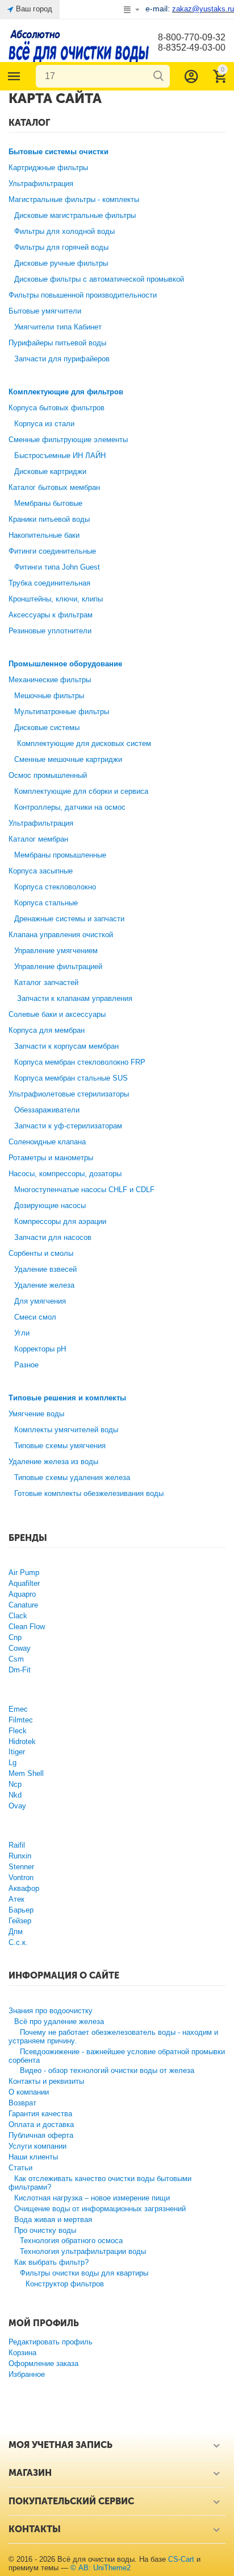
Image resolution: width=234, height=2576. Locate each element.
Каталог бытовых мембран (54, 487)
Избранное (27, 2374)
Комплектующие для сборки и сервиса (81, 791)
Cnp (15, 1637)
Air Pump (24, 1573)
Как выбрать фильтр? (51, 2262)
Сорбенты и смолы (41, 1253)
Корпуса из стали (44, 424)
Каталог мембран (38, 839)
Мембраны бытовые (48, 503)
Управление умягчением (56, 951)
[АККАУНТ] (191, 76)
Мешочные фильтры (49, 696)
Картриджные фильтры (48, 168)
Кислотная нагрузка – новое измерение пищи (92, 2198)
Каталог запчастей (46, 982)
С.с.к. (18, 1942)
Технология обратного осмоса (71, 2241)
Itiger (17, 1752)
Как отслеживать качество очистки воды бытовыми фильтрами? (100, 2183)
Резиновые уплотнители (50, 631)
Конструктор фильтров (65, 2284)
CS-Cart (181, 2559)
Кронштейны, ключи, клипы (56, 599)
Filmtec (21, 1720)
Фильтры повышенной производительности (83, 295)
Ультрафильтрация (41, 184)
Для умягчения (40, 1301)
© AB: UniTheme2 (101, 2568)
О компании (29, 2092)
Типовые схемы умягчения (60, 1446)
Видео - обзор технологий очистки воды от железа (107, 2070)
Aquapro (22, 1594)
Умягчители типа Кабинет (58, 327)
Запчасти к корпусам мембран (66, 1046)
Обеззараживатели (47, 1110)
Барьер (21, 1910)
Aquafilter (24, 1583)
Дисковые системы (47, 728)
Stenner (21, 1867)
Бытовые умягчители (45, 311)
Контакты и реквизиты (46, 2081)
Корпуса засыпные (41, 871)
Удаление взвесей (45, 1269)
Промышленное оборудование (65, 664)
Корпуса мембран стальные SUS (71, 1078)
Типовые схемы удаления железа (72, 1477)
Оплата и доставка (41, 2124)
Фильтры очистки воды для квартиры (84, 2273)
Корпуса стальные (46, 903)
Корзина (22, 2353)
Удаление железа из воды (53, 1462)
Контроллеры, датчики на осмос (70, 807)
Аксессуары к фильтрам (51, 615)
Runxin (20, 1856)
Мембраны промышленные (60, 855)
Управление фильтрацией (58, 966)
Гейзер (20, 1921)
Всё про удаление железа (59, 2021)
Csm (16, 1659)
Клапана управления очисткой (61, 935)
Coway (20, 1648)
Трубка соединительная (49, 583)
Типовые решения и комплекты (67, 1398)
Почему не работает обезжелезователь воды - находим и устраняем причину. (113, 2037)
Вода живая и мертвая (53, 2220)
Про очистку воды (45, 2230)
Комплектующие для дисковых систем (84, 743)
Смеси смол (35, 1317)
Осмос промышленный (48, 775)
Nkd (15, 1795)
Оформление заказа (43, 2363)
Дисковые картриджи (50, 471)
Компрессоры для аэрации (60, 1221)
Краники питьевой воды (49, 519)
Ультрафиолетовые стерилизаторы (69, 1094)
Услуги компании (37, 2146)
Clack (18, 1616)
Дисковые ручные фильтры (61, 263)
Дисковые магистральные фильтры (75, 215)
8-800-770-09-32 (192, 37)
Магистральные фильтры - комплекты (74, 199)
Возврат (22, 2103)
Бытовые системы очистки (58, 152)
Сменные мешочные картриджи (68, 759)
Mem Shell (26, 1773)
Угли (22, 1333)
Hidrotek (22, 1742)
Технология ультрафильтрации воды (83, 2251)
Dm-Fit (20, 1670)
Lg (12, 1763)
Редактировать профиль (51, 2342)
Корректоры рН (40, 1349)
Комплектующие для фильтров (66, 392)
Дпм (16, 1932)
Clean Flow (27, 1627)
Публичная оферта (41, 2135)
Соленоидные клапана (47, 1142)
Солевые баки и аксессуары (57, 1014)
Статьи (20, 2168)
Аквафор (24, 1888)
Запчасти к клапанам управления (75, 998)
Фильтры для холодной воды (64, 231)
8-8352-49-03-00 (192, 48)
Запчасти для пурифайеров (62, 359)
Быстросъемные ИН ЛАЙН (60, 456)
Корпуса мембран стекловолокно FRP (80, 1062)
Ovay (17, 1806)
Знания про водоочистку (51, 2011)
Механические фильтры (50, 680)
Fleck (18, 1731)
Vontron (21, 1878)
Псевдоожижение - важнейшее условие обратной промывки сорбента (117, 2056)
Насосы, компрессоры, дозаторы (65, 1174)
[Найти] (158, 76)
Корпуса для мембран (47, 1030)
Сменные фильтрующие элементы (68, 440)
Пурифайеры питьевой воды (57, 343)
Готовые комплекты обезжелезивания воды (89, 1493)
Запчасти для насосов (53, 1237)
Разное (26, 1365)
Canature (23, 1605)
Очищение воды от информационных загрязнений (100, 2209)
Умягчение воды (36, 1414)
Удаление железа (44, 1285)
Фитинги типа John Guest (57, 567)
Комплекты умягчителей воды (66, 1430)
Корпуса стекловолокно (55, 887)
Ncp (15, 1784)
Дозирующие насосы (50, 1205)
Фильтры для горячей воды (61, 247)
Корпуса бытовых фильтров (57, 408)
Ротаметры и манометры (51, 1158)
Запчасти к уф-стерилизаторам (68, 1126)
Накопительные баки (44, 535)
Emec (18, 1709)
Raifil (17, 1845)
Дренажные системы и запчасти (69, 919)
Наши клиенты (33, 2157)
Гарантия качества (40, 2114)
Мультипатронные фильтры (62, 712)
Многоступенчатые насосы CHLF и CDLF (84, 1190)
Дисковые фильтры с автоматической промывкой (99, 279)
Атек (16, 1899)
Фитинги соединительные (52, 551)
